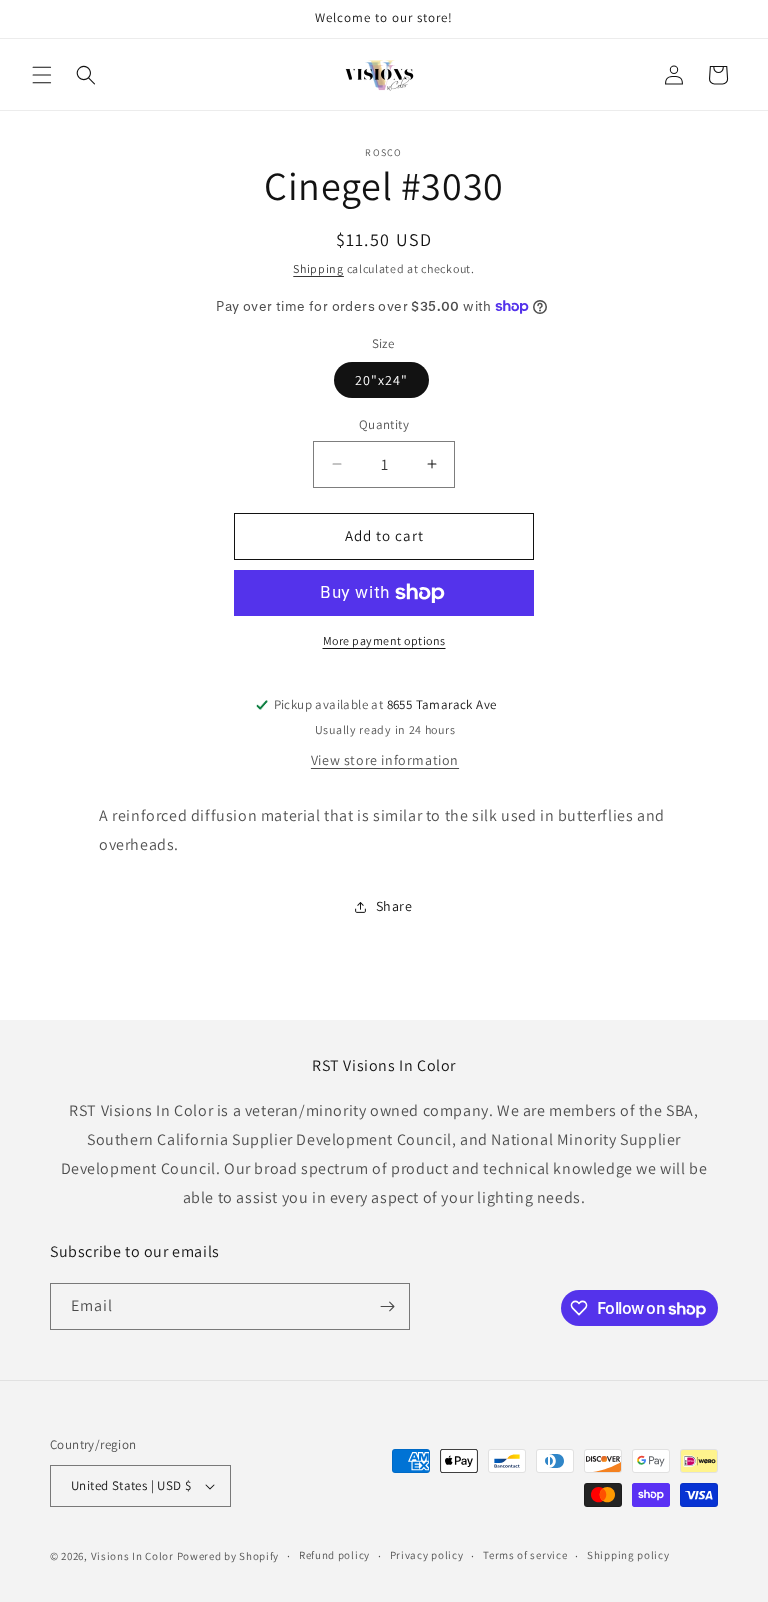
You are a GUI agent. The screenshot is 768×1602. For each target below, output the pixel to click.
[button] (42, 75)
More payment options (384, 640)
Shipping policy (628, 1555)
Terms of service (525, 1555)
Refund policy (334, 1555)
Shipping (318, 268)
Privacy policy (427, 1555)
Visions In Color (132, 1556)
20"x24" (381, 380)
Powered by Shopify (228, 1556)
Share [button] (394, 906)
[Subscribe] (387, 1306)
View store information (385, 760)
